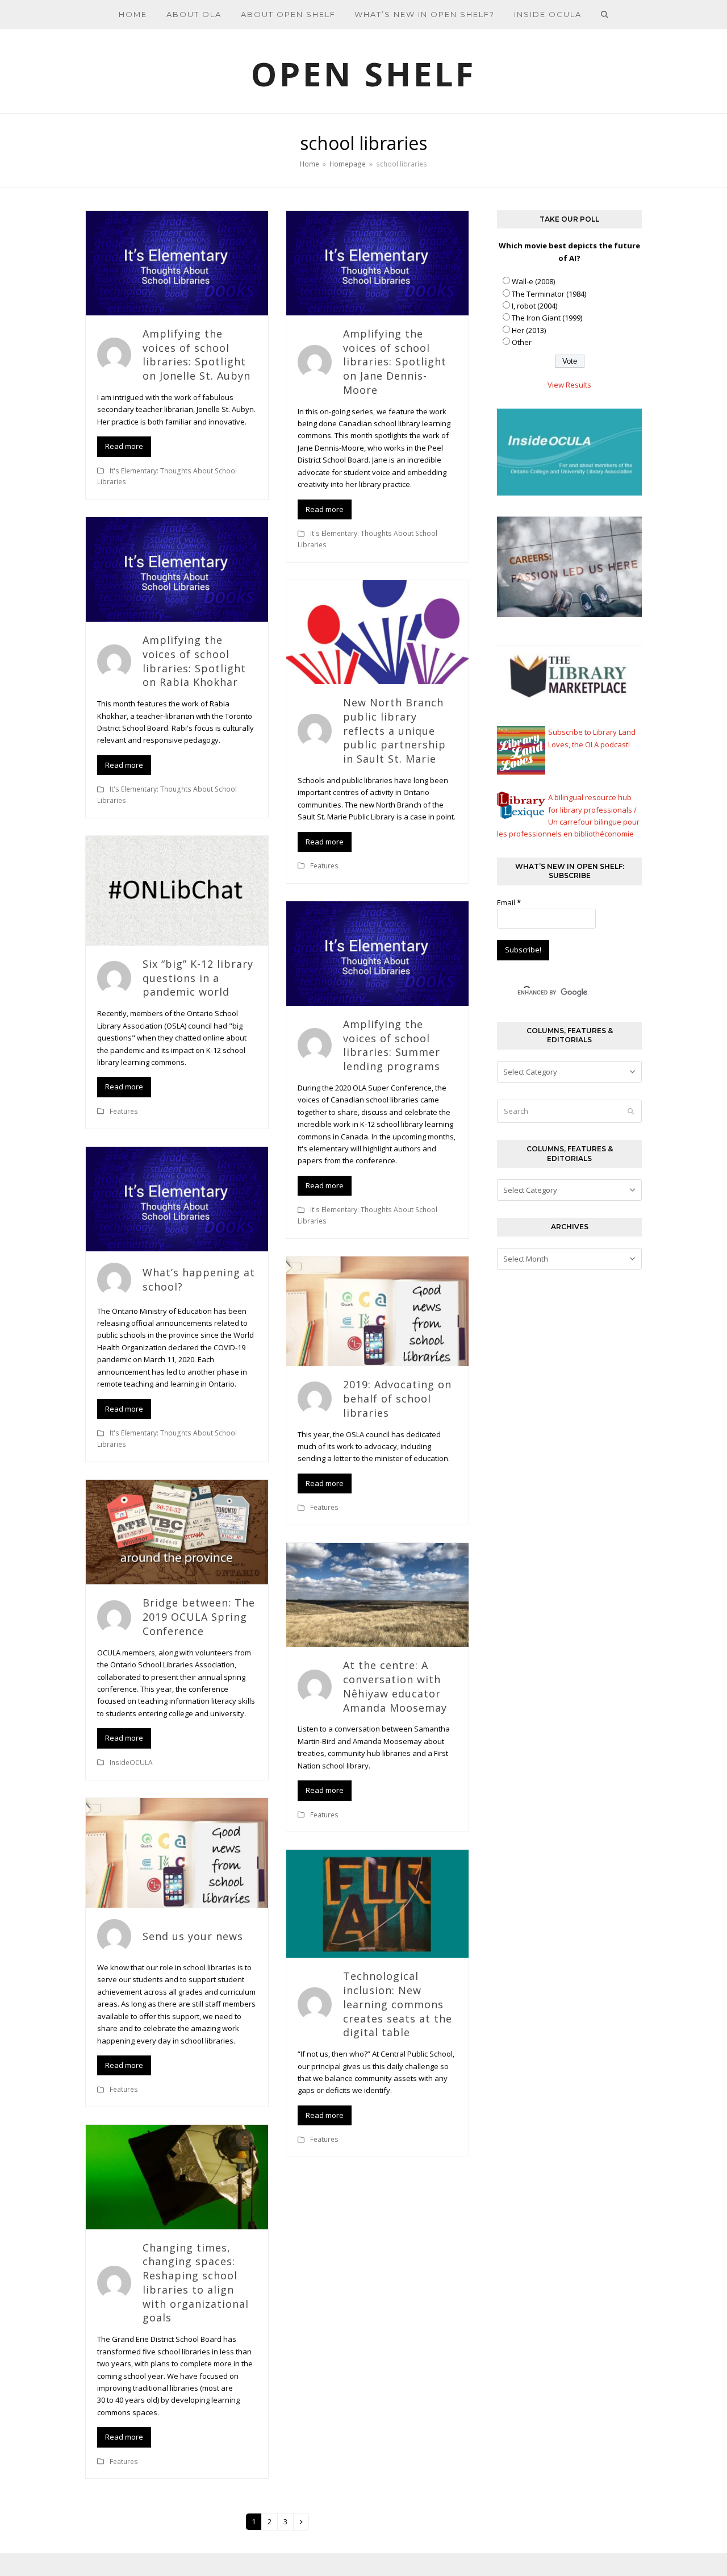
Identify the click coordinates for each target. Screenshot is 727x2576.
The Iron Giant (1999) (547, 318)
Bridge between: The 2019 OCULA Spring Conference (199, 1617)
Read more (124, 446)
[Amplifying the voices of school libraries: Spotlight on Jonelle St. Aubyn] (177, 262)
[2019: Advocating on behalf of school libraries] (377, 1310)
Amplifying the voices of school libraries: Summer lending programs (392, 1045)
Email (509, 902)
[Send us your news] (177, 1852)
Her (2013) (529, 330)
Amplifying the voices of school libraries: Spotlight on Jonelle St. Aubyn (197, 355)
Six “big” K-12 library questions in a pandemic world (198, 978)
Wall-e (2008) (533, 281)
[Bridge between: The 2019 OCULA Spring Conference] (177, 1532)
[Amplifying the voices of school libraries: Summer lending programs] (377, 952)
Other (522, 342)
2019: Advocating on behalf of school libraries (397, 1399)
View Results (569, 385)
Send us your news (193, 1936)
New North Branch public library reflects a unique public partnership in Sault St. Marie (394, 731)
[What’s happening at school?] (177, 1198)
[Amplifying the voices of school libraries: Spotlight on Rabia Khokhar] (177, 569)
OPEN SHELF (363, 74)
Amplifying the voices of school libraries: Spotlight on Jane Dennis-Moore (395, 362)
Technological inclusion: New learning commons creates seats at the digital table (398, 2004)
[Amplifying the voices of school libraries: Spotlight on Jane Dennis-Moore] (377, 262)
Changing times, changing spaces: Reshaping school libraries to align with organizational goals (196, 2283)
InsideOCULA (131, 1763)
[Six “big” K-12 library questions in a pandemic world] (177, 890)
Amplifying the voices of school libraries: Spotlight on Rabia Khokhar (194, 661)
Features (324, 866)
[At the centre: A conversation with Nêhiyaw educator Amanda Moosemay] (377, 1594)
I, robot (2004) (534, 306)
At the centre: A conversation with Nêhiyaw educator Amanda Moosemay (395, 1686)
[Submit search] (631, 1111)
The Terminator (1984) (549, 294)
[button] (605, 14)
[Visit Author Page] (114, 354)
